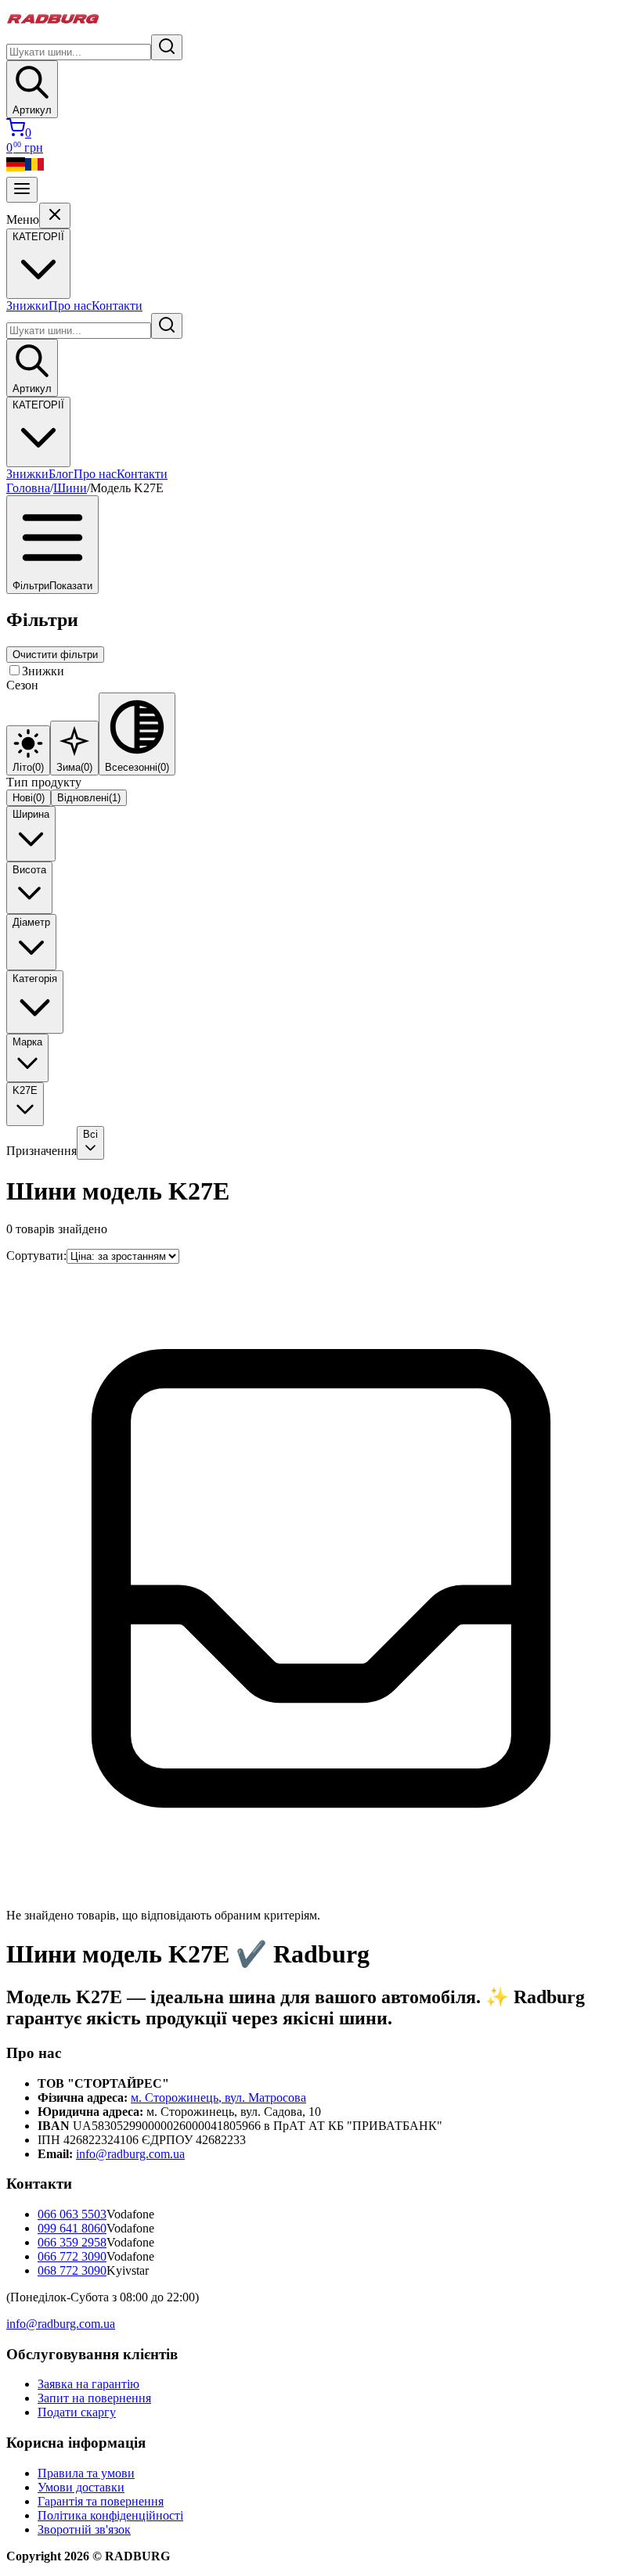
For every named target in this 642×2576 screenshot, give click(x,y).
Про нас (70, 306)
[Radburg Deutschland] (16, 169)
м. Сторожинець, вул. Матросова (218, 2097)
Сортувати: (36, 1256)
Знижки (27, 306)
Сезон (22, 685)
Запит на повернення (94, 2398)
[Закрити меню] (55, 216)
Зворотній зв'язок (84, 2529)
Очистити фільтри (55, 655)
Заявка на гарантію (88, 2384)
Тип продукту (44, 782)
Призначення (41, 1151)
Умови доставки (81, 2487)
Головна (28, 488)
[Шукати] (167, 47)
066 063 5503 (72, 2214)
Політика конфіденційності (110, 2515)
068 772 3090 (72, 2270)
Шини (70, 488)
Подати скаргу (77, 2412)
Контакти (117, 306)
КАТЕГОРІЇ (38, 405)
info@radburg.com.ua (130, 2154)
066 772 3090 (72, 2256)
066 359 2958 (72, 2242)
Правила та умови (86, 2473)
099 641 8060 (72, 2228)
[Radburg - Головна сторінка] (53, 27)
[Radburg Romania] (34, 169)
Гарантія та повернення (101, 2501)
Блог (61, 474)
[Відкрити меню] (22, 190)
